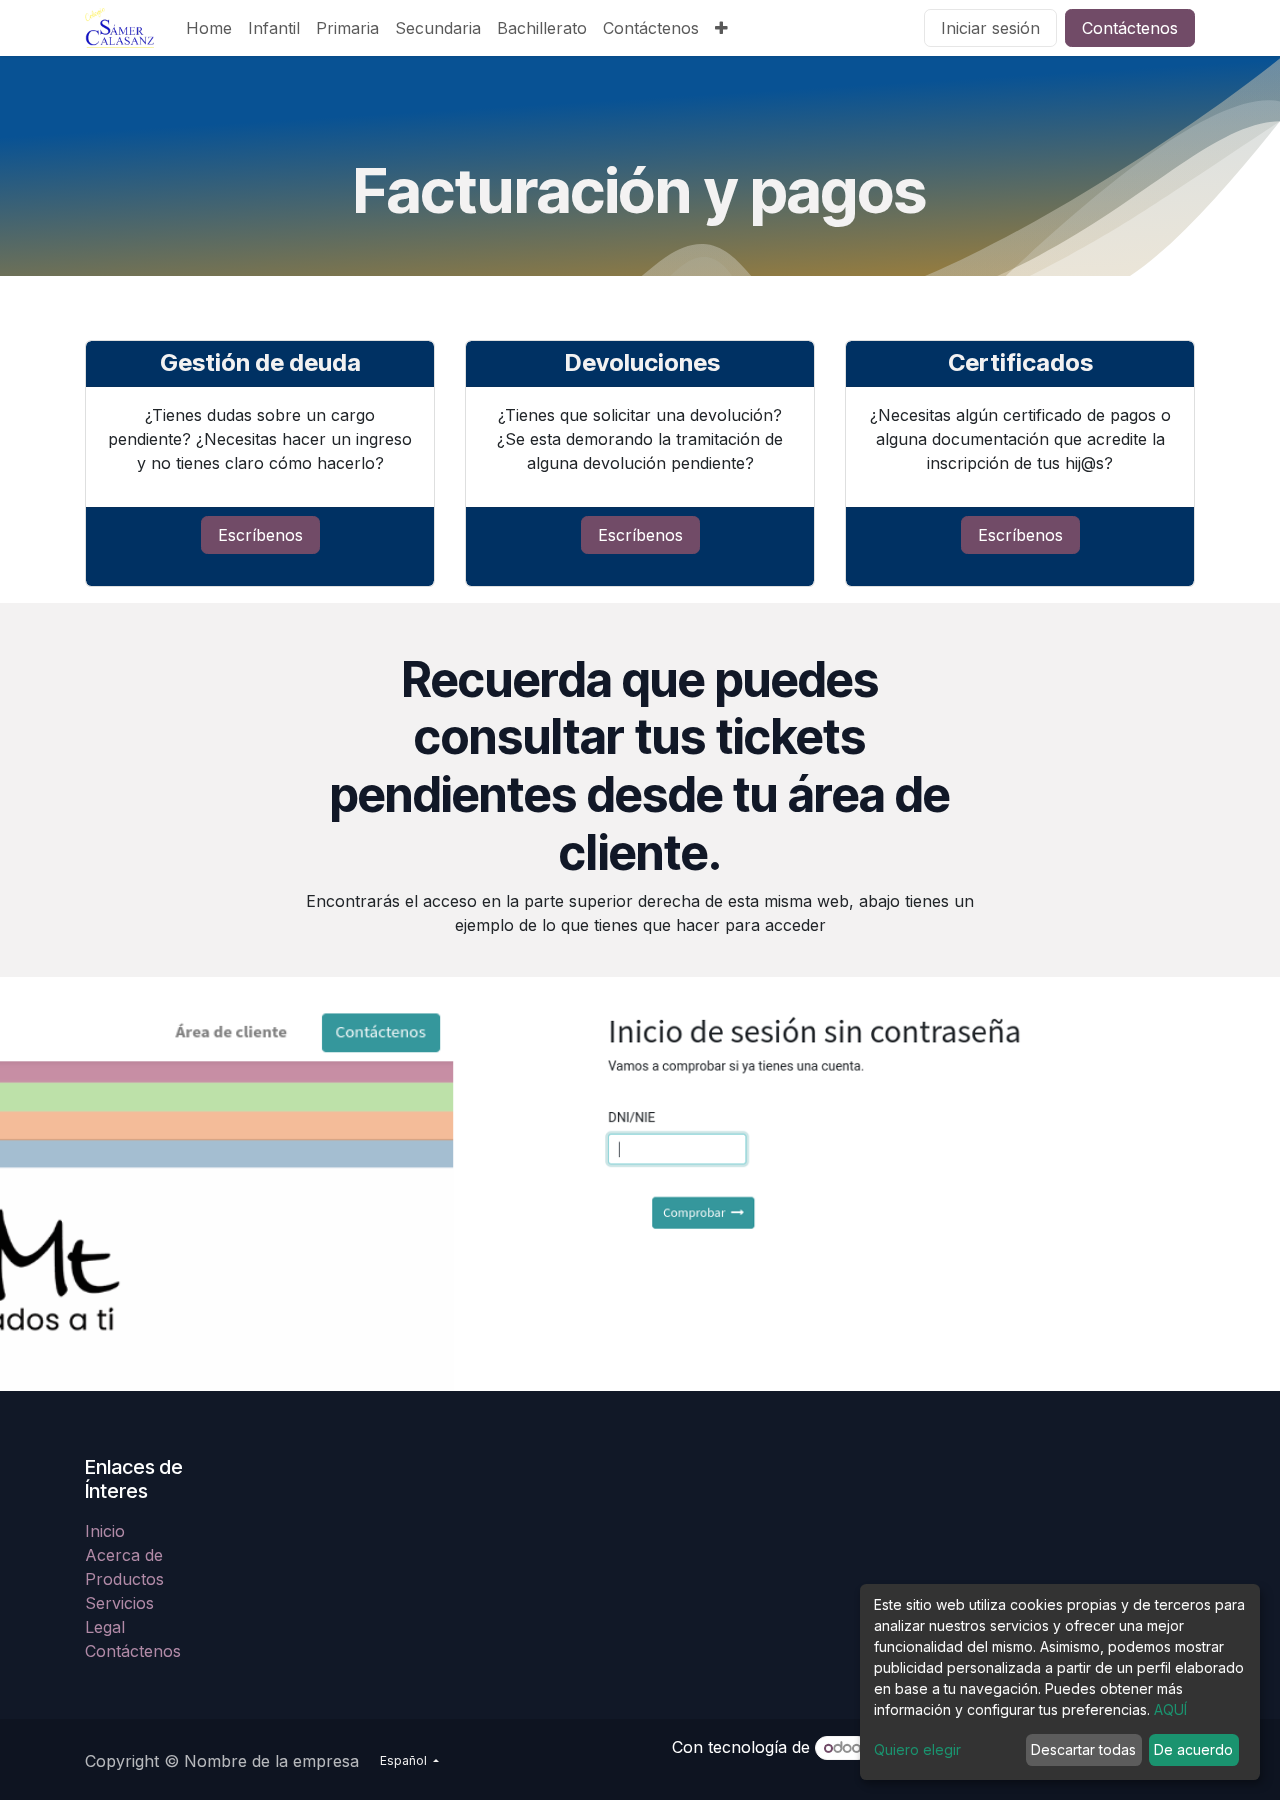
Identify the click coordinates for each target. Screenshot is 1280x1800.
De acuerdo (1193, 1749)
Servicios (119, 1603)
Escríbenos (260, 535)
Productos (124, 1579)
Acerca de (124, 1555)
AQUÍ (1170, 1709)
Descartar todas (1083, 1749)
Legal (105, 1627)
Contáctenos (1130, 28)
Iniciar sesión (990, 28)
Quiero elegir (917, 1749)
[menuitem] (209, 28)
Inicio (105, 1531)
